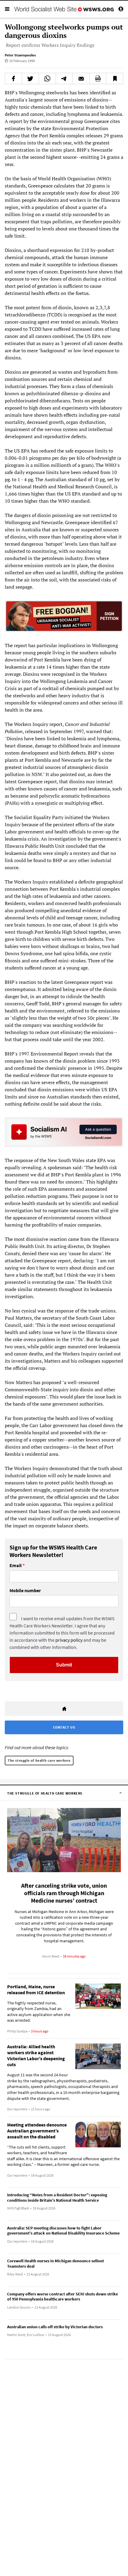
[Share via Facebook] (13, 79)
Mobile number (25, 1591)
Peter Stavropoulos (20, 55)
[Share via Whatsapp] (47, 79)
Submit (64, 1665)
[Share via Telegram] (64, 79)
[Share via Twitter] (30, 79)
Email (16, 1566)
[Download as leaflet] (98, 79)
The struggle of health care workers (39, 1760)
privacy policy (69, 1640)
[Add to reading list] (115, 79)
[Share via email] (81, 79)
